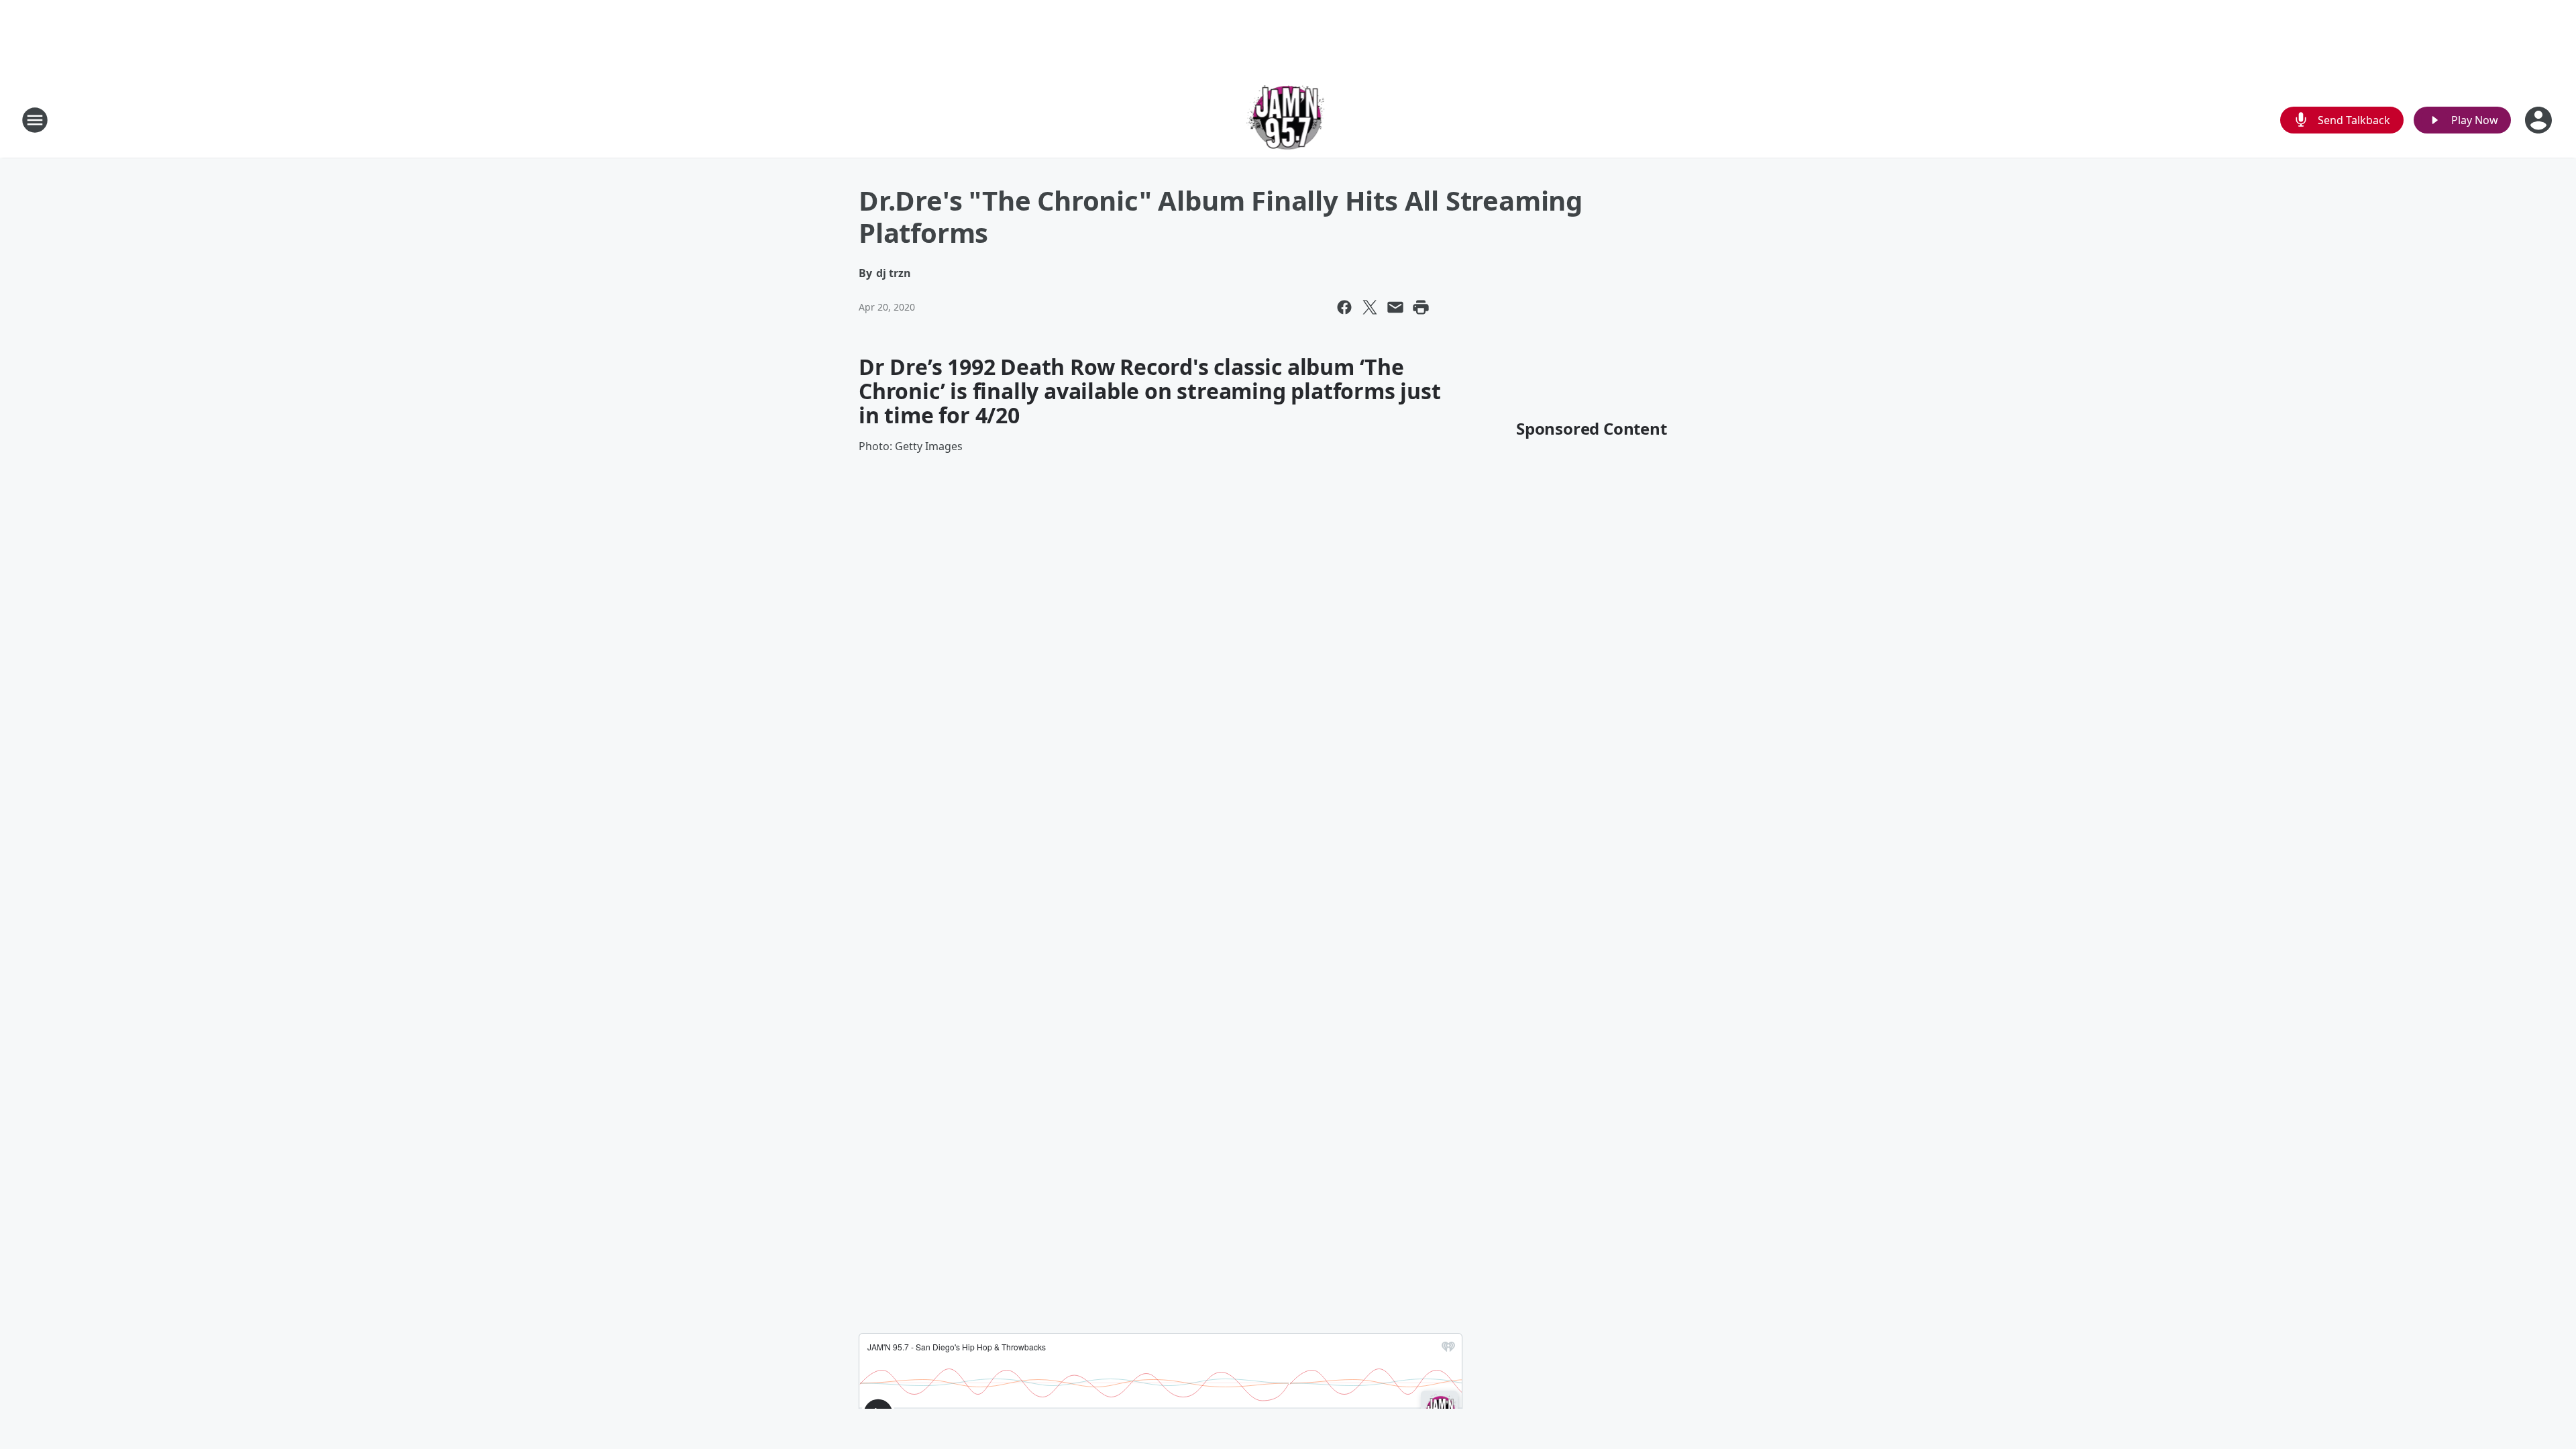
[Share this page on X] (1370, 307)
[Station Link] (1288, 120)
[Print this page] (1421, 307)
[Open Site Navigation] (35, 120)
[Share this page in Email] (1395, 307)
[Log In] (2540, 120)
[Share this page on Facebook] (1344, 307)
